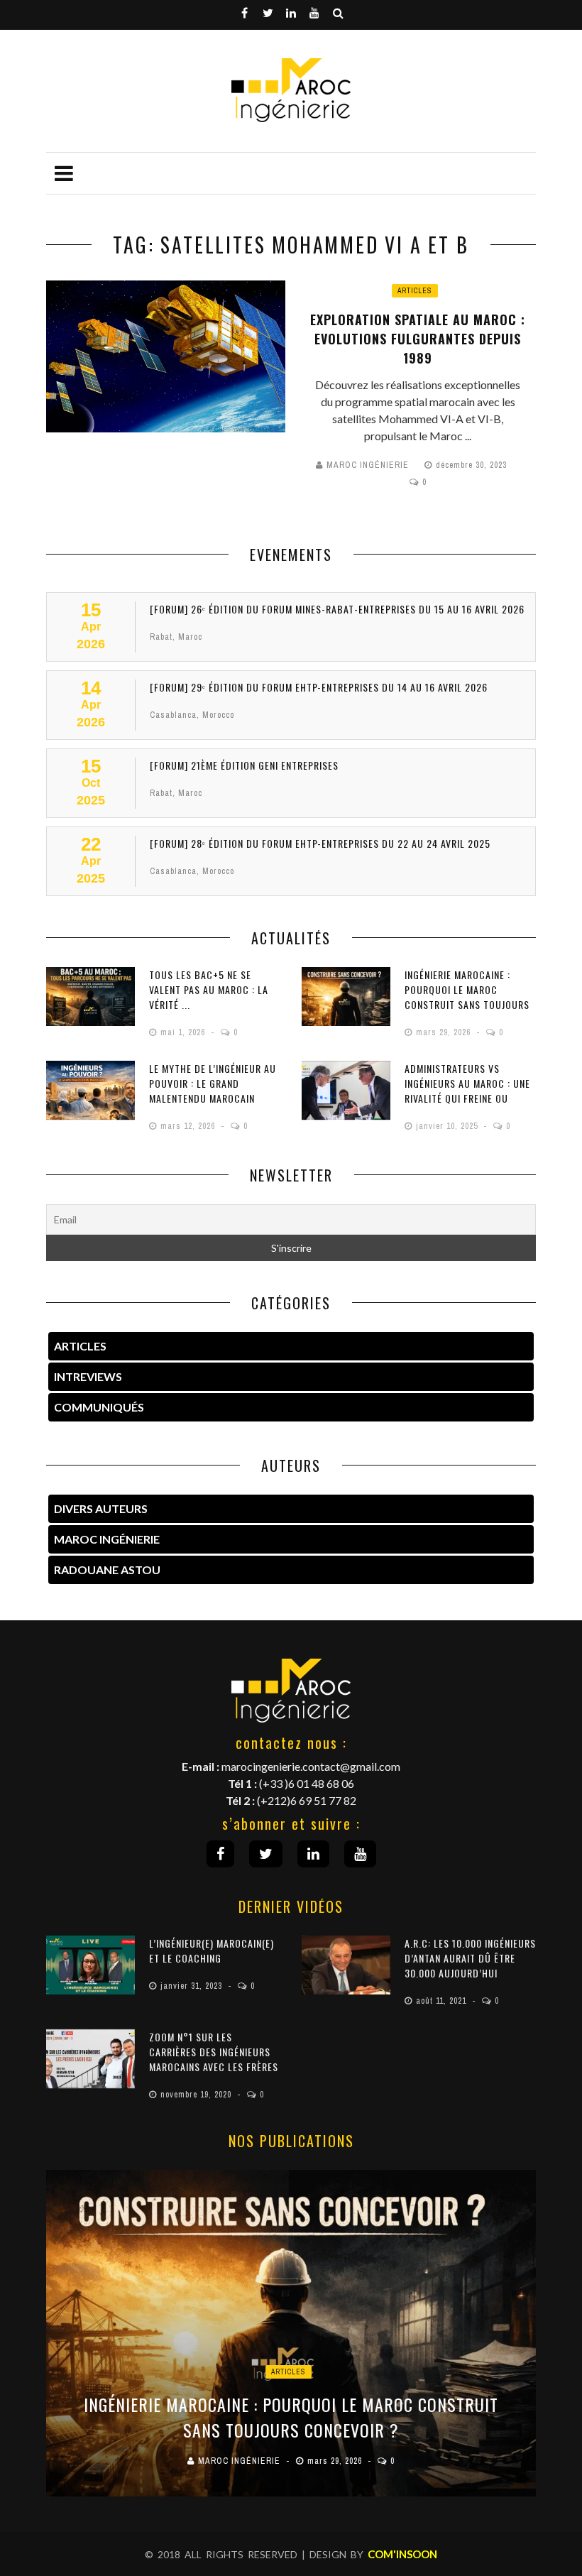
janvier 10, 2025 (448, 1126)
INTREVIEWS (88, 1376)
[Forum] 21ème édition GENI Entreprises (244, 765)
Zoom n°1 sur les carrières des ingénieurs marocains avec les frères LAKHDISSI (214, 2059)
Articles (415, 291)
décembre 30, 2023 (473, 465)
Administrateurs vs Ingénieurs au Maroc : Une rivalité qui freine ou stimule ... (467, 1091)
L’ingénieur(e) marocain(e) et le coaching (212, 1950)
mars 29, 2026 (445, 1032)
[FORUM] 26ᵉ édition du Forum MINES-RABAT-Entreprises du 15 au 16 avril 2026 (337, 609)
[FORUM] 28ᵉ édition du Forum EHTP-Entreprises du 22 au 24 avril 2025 (320, 843)
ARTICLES (80, 1346)
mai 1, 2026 (184, 1032)
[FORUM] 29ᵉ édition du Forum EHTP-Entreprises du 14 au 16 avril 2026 (319, 687)
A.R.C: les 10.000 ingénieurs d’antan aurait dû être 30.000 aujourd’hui (470, 1958)
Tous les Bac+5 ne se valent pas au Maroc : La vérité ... (209, 989)
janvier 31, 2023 (193, 1986)
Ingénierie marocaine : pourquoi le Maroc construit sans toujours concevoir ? (467, 997)
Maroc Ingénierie (368, 465)
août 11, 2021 (443, 2001)
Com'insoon (402, 2554)
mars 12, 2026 (189, 1126)
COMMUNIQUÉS (99, 1407)
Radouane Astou (107, 1570)
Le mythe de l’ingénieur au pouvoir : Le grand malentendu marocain (213, 1083)
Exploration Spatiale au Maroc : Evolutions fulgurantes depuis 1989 (418, 339)
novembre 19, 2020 (197, 2095)
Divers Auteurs (101, 1508)
